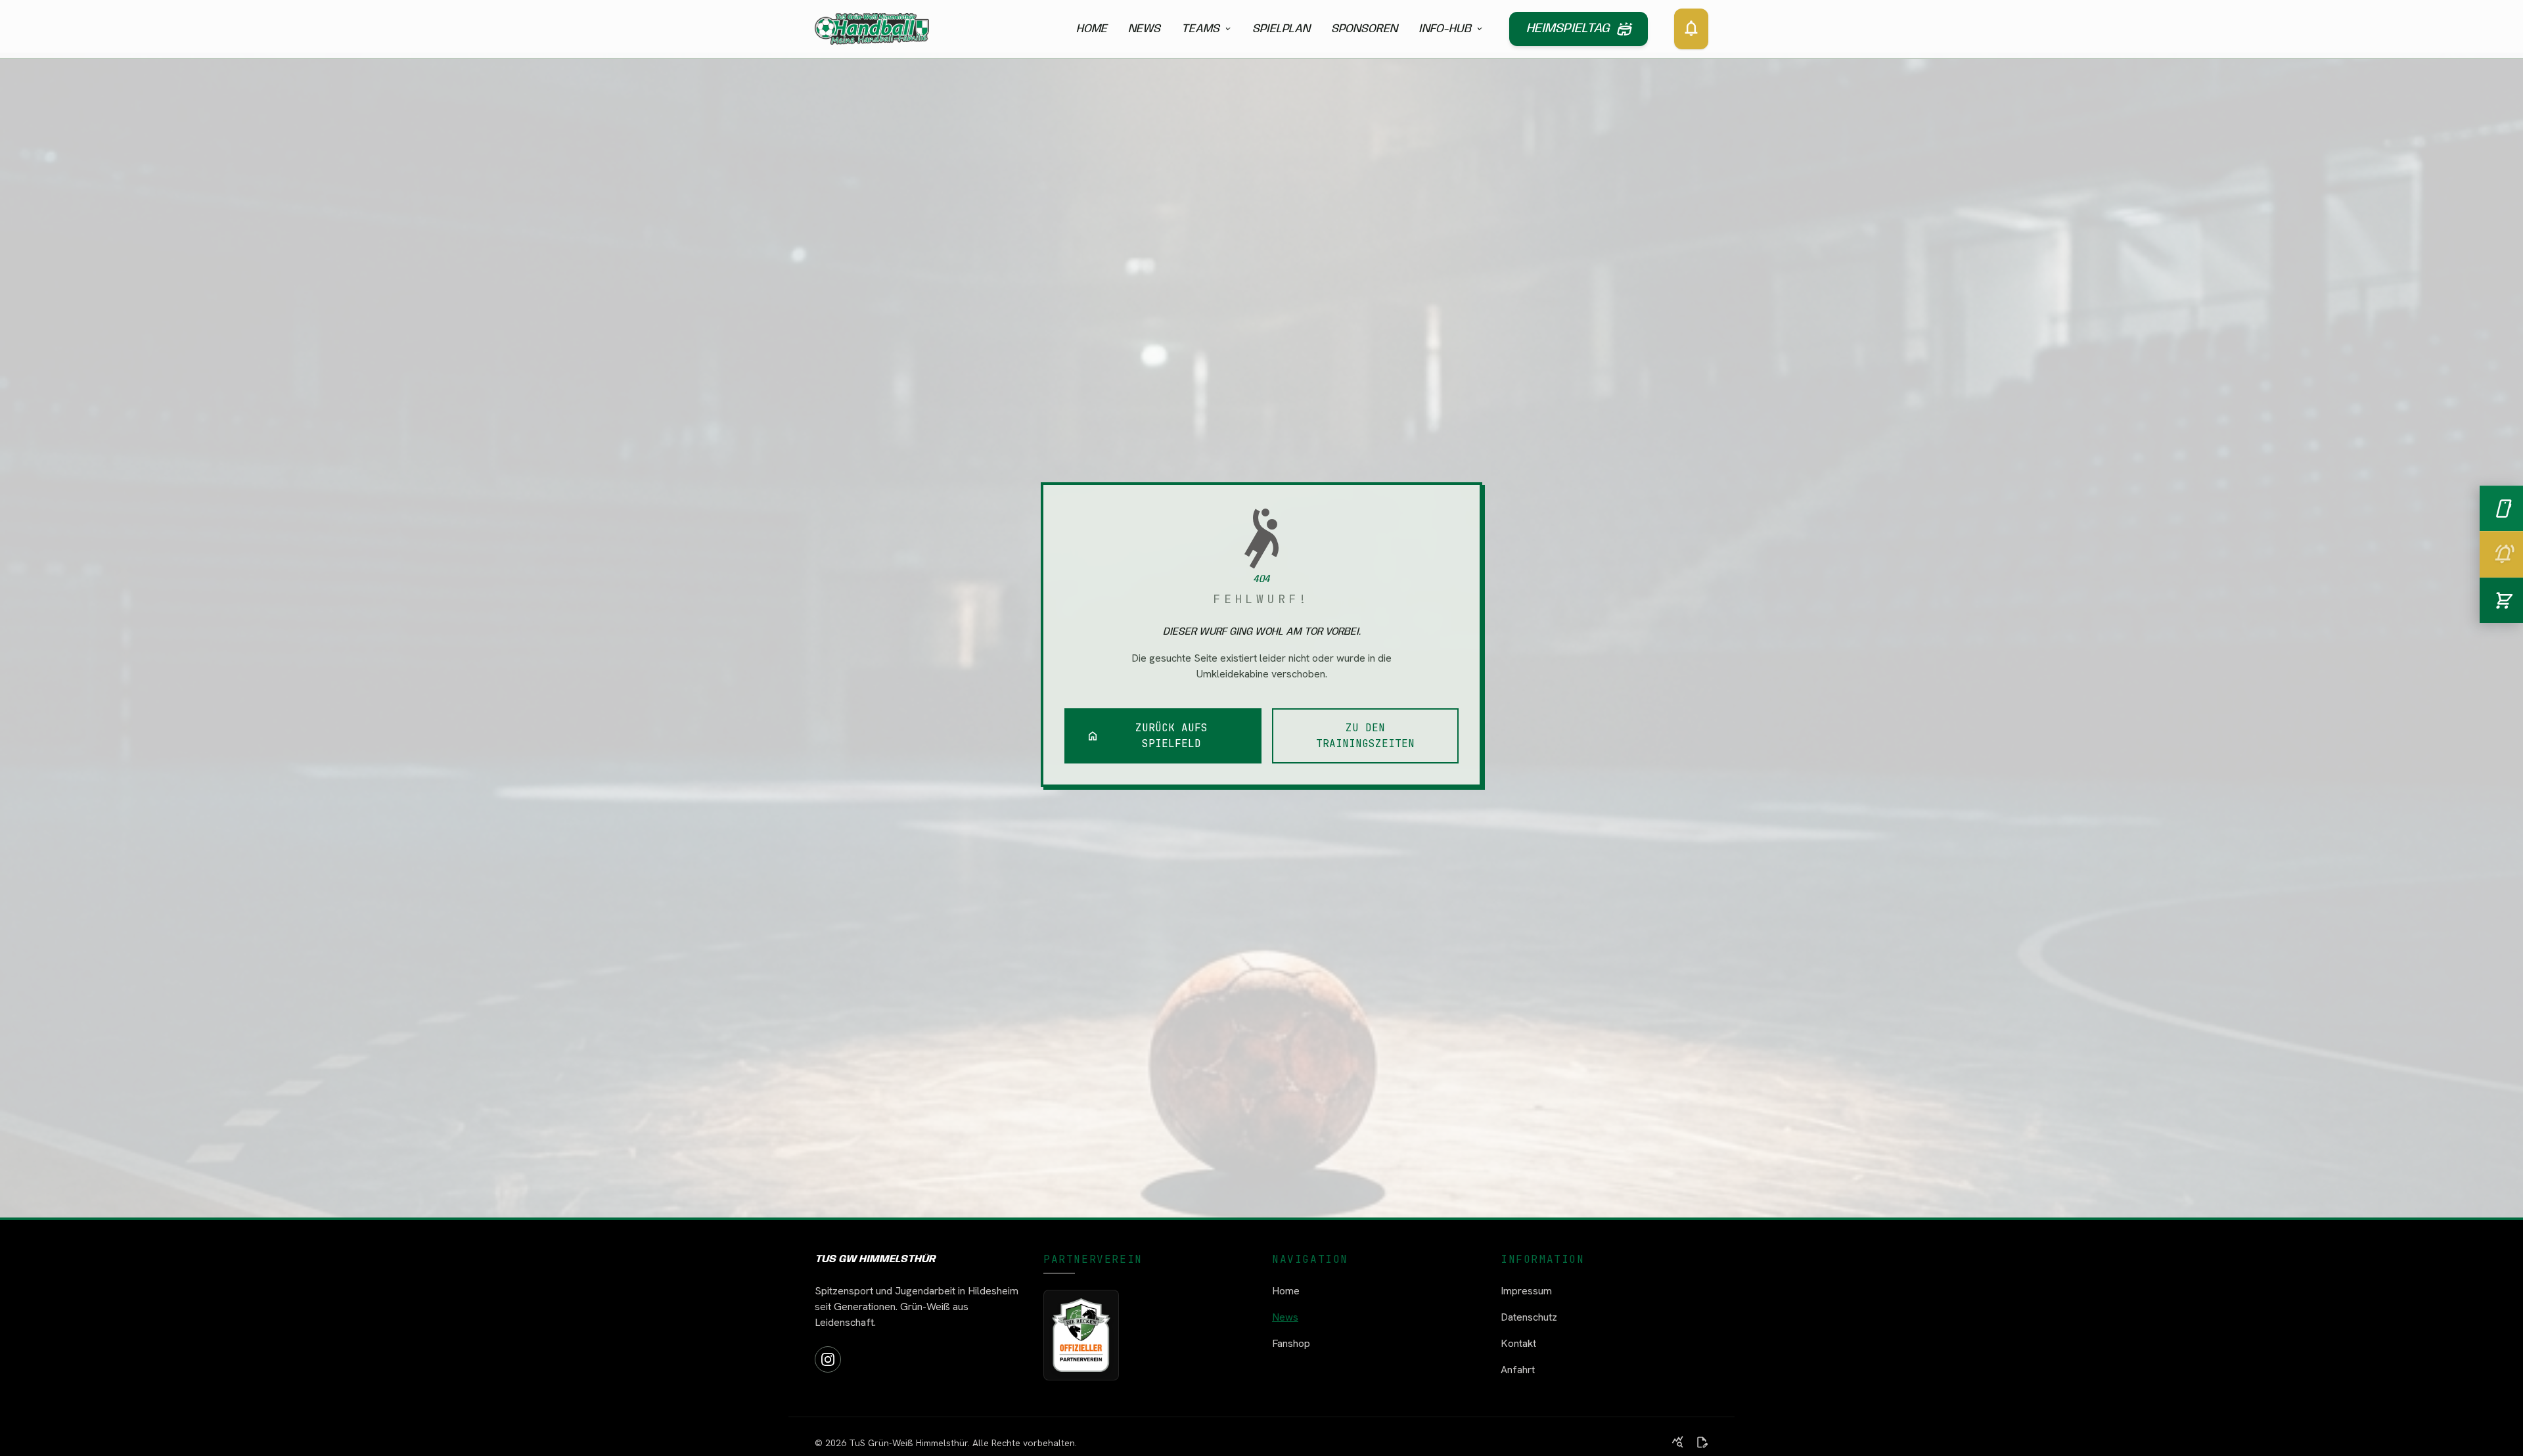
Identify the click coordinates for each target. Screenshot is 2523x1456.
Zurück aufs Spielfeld (1147, 736)
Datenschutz (1529, 1317)
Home (1092, 29)
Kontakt (1518, 1343)
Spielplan (1281, 29)
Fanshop (1291, 1343)
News (1144, 29)
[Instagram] (828, 1359)
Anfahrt (1518, 1370)
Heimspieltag (1579, 29)
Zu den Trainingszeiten (1365, 736)
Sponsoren (1364, 29)
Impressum (1526, 1291)
